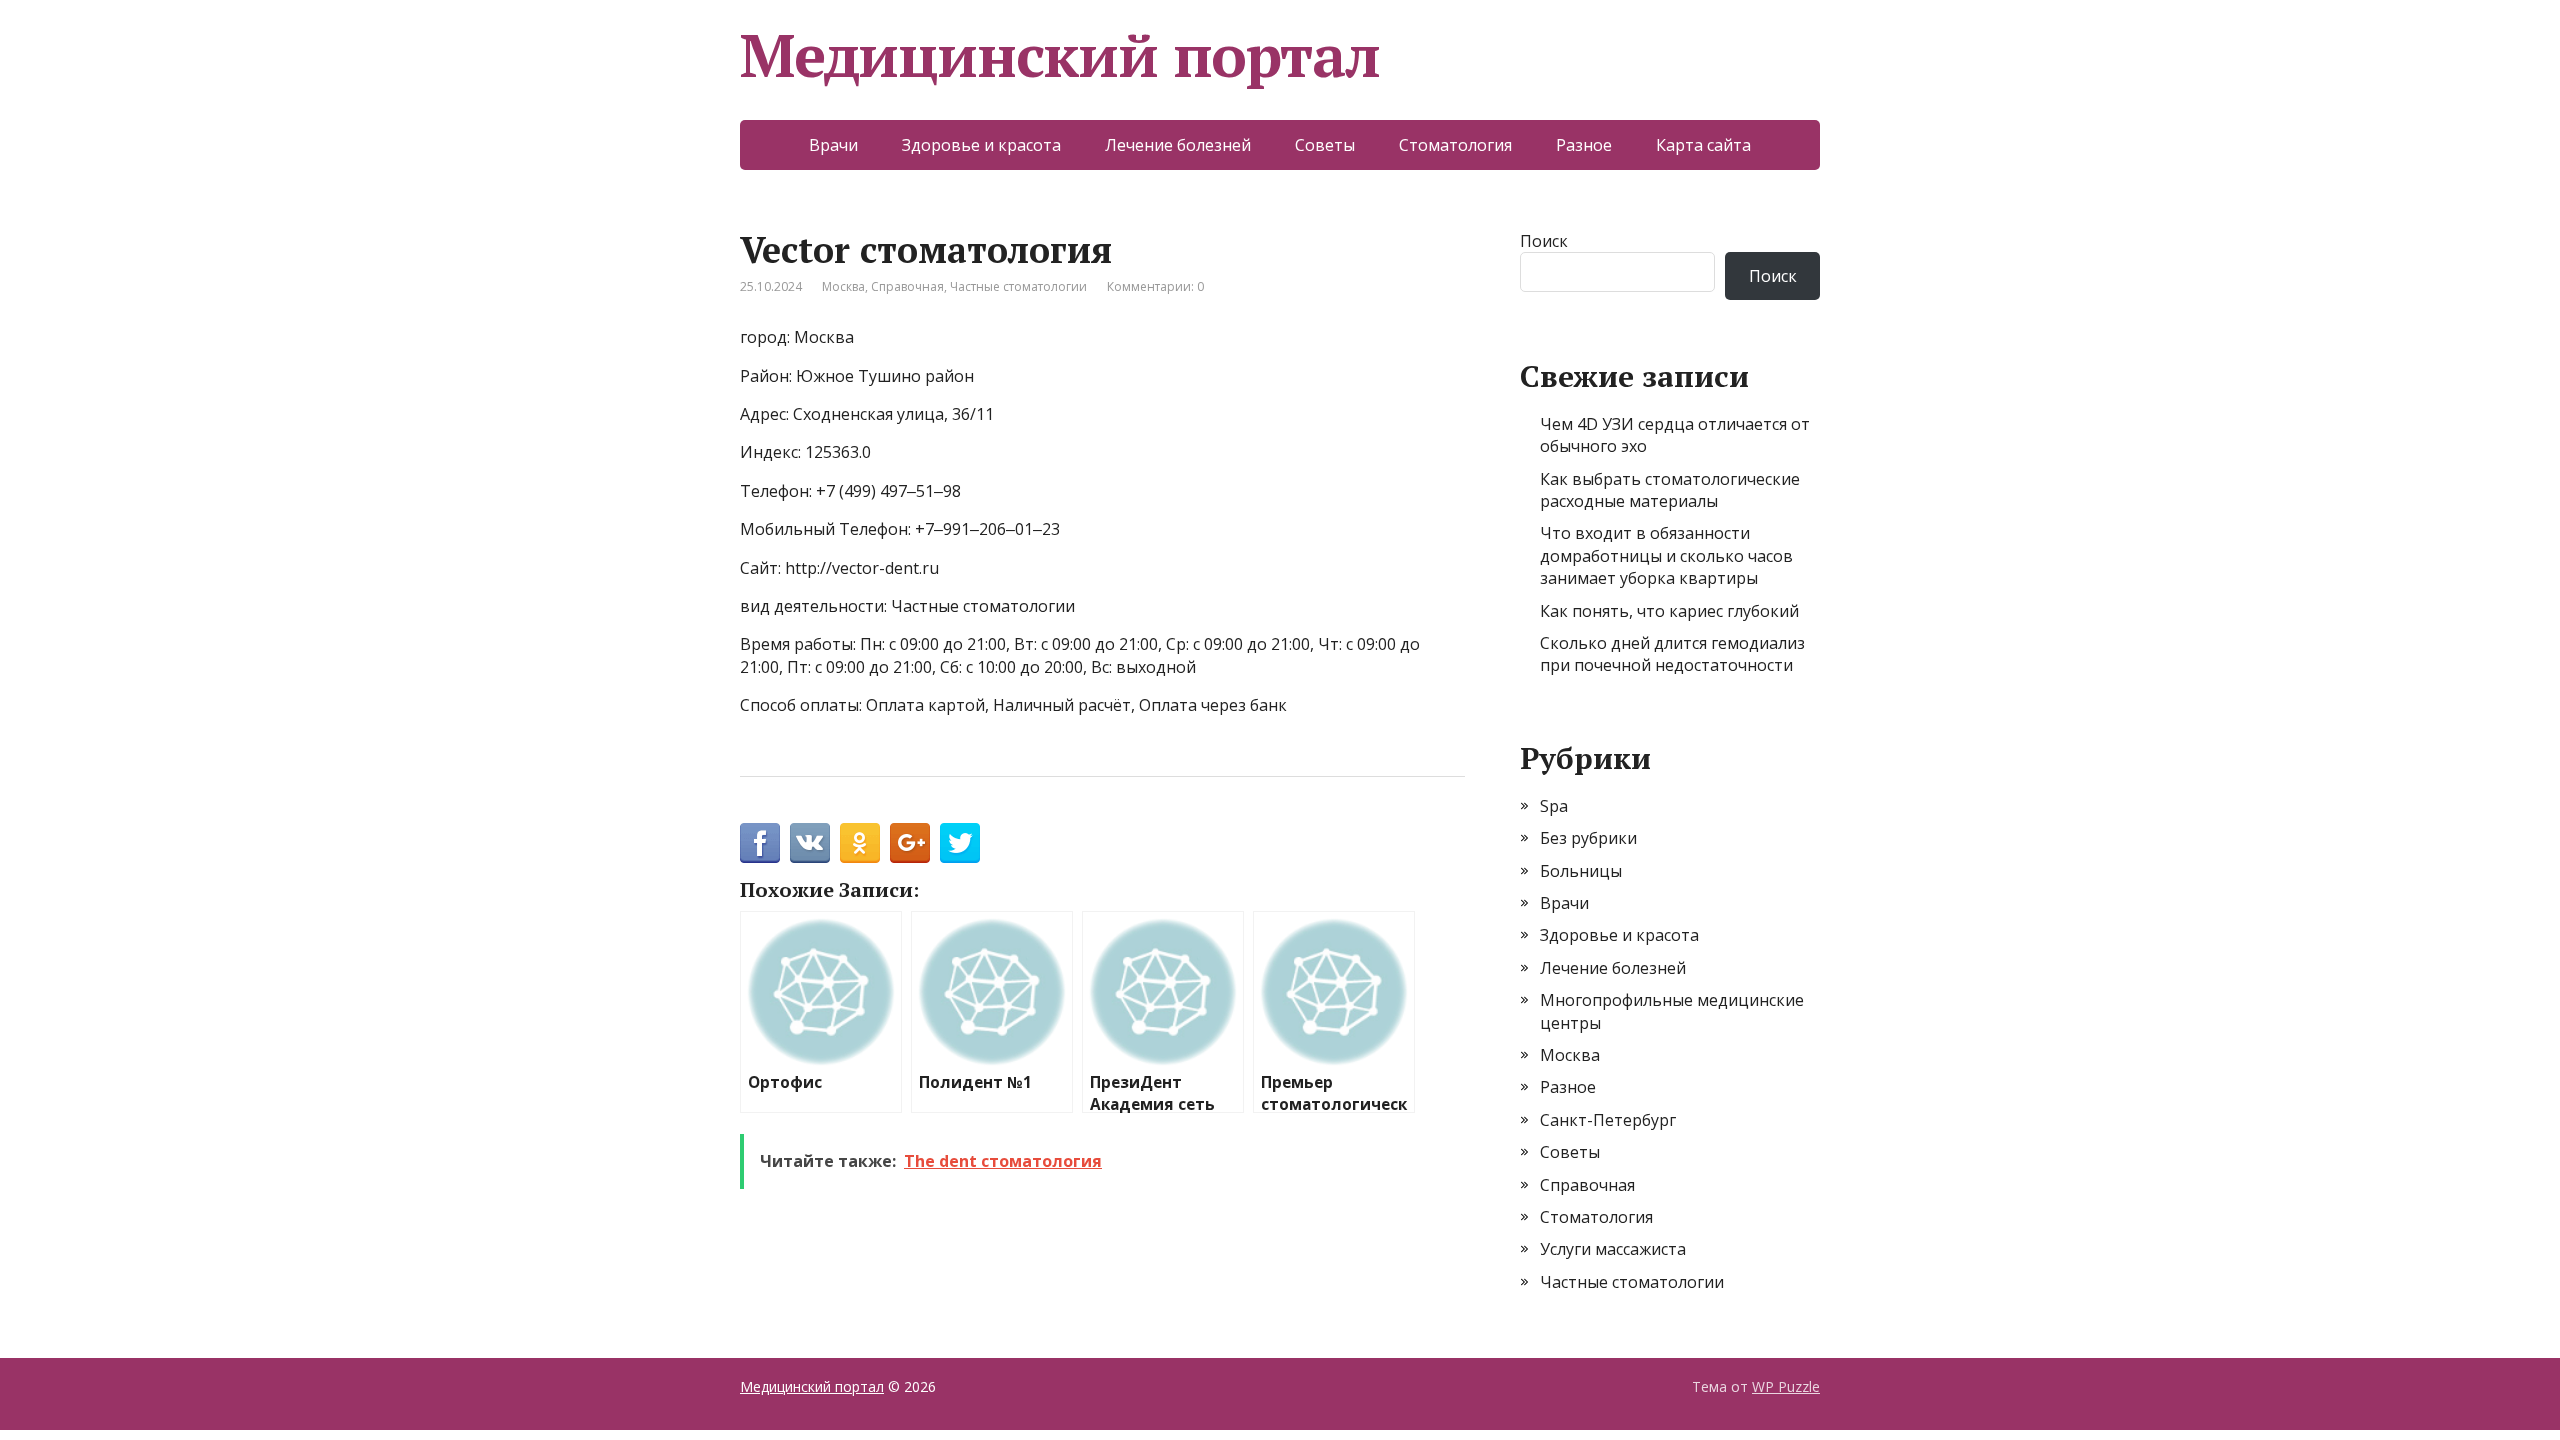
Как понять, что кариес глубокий (1669, 611)
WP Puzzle (1786, 1386)
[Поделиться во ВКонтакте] (810, 843)
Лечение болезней (1178, 145)
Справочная (907, 286)
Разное (1584, 145)
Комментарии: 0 (1155, 286)
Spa (1554, 806)
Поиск (1544, 241)
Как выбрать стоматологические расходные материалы (1670, 490)
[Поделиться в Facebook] (760, 843)
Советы (1325, 145)
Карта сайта (1703, 145)
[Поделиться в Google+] (910, 843)
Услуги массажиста (1613, 1249)
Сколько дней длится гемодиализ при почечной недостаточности (1672, 654)
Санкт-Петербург (1608, 1120)
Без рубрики (1588, 838)
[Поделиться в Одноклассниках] (860, 843)
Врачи (833, 145)
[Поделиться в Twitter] (960, 843)
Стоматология (1455, 145)
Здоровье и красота (981, 145)
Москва (843, 286)
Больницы (1581, 871)
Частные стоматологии (1018, 286)
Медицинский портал (1059, 55)
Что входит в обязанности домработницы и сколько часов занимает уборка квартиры (1666, 555)
